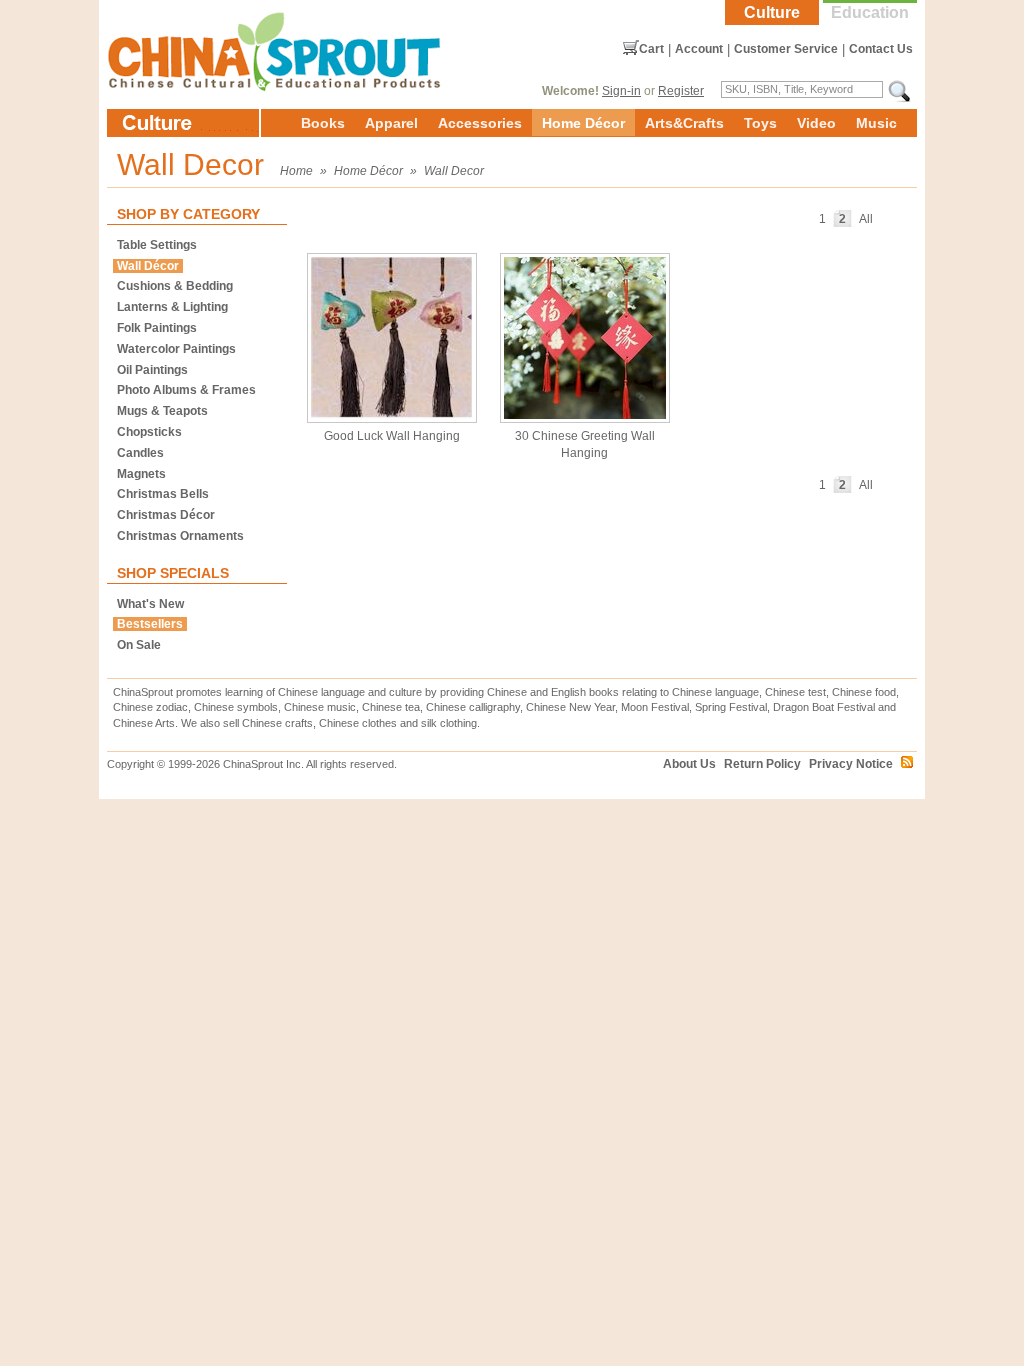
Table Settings (157, 245)
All (866, 219)
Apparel (391, 123)
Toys (760, 123)
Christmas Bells (163, 494)
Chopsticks (149, 432)
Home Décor (583, 123)
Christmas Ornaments (180, 536)
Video (816, 123)
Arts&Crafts (684, 123)
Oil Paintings (152, 370)
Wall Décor (148, 266)
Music (876, 123)
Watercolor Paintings (176, 349)
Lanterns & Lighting (172, 307)
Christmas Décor (166, 515)
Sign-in (621, 91)
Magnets (141, 474)
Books (323, 123)
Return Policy (762, 764)
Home (296, 171)
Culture (772, 12)
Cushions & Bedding (175, 286)
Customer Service (786, 49)
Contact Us (881, 49)
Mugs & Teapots (162, 411)
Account (699, 49)
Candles (140, 453)
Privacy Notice (851, 764)
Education (870, 12)
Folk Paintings (157, 328)
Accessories (480, 123)
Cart (651, 49)
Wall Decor (454, 171)
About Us (689, 764)
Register (681, 91)
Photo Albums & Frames (186, 390)
